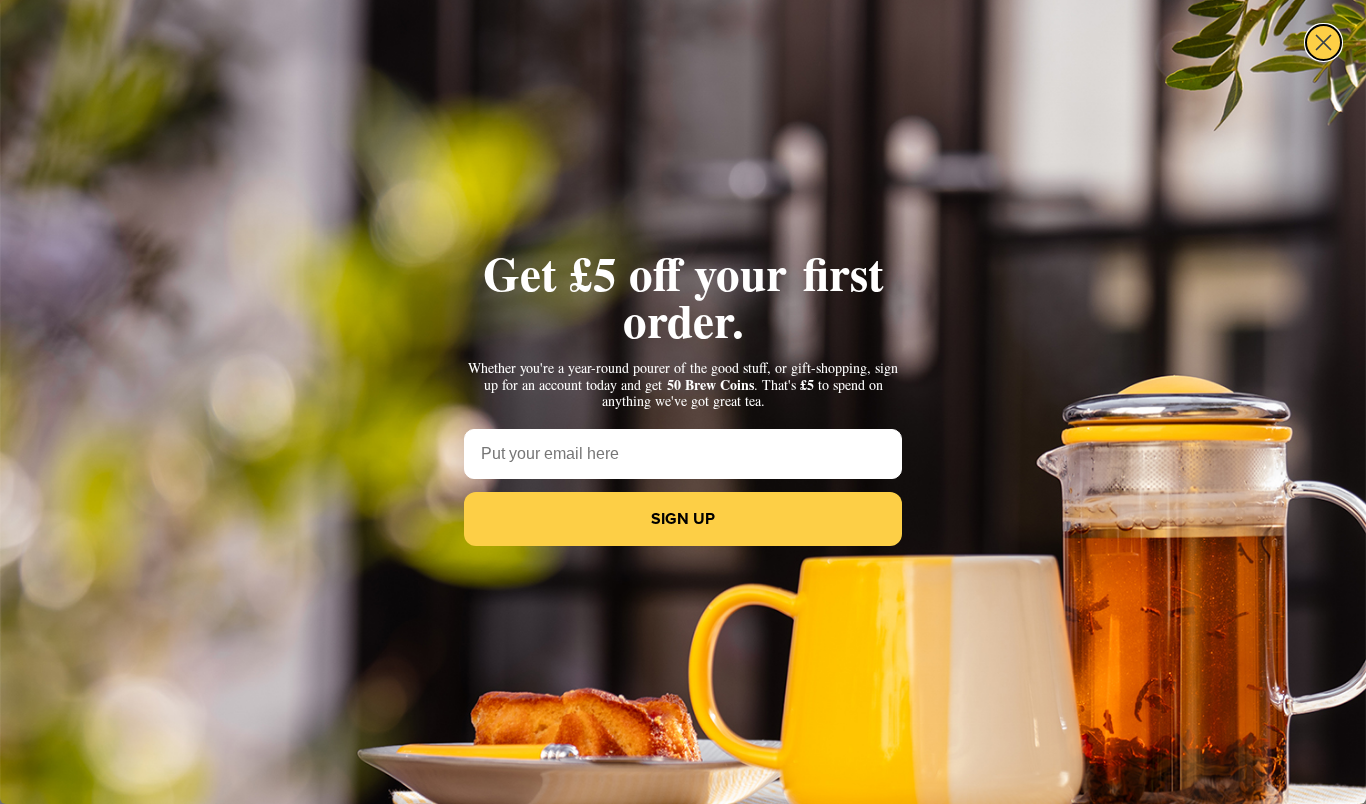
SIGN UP (683, 518)
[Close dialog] (1323, 42)
